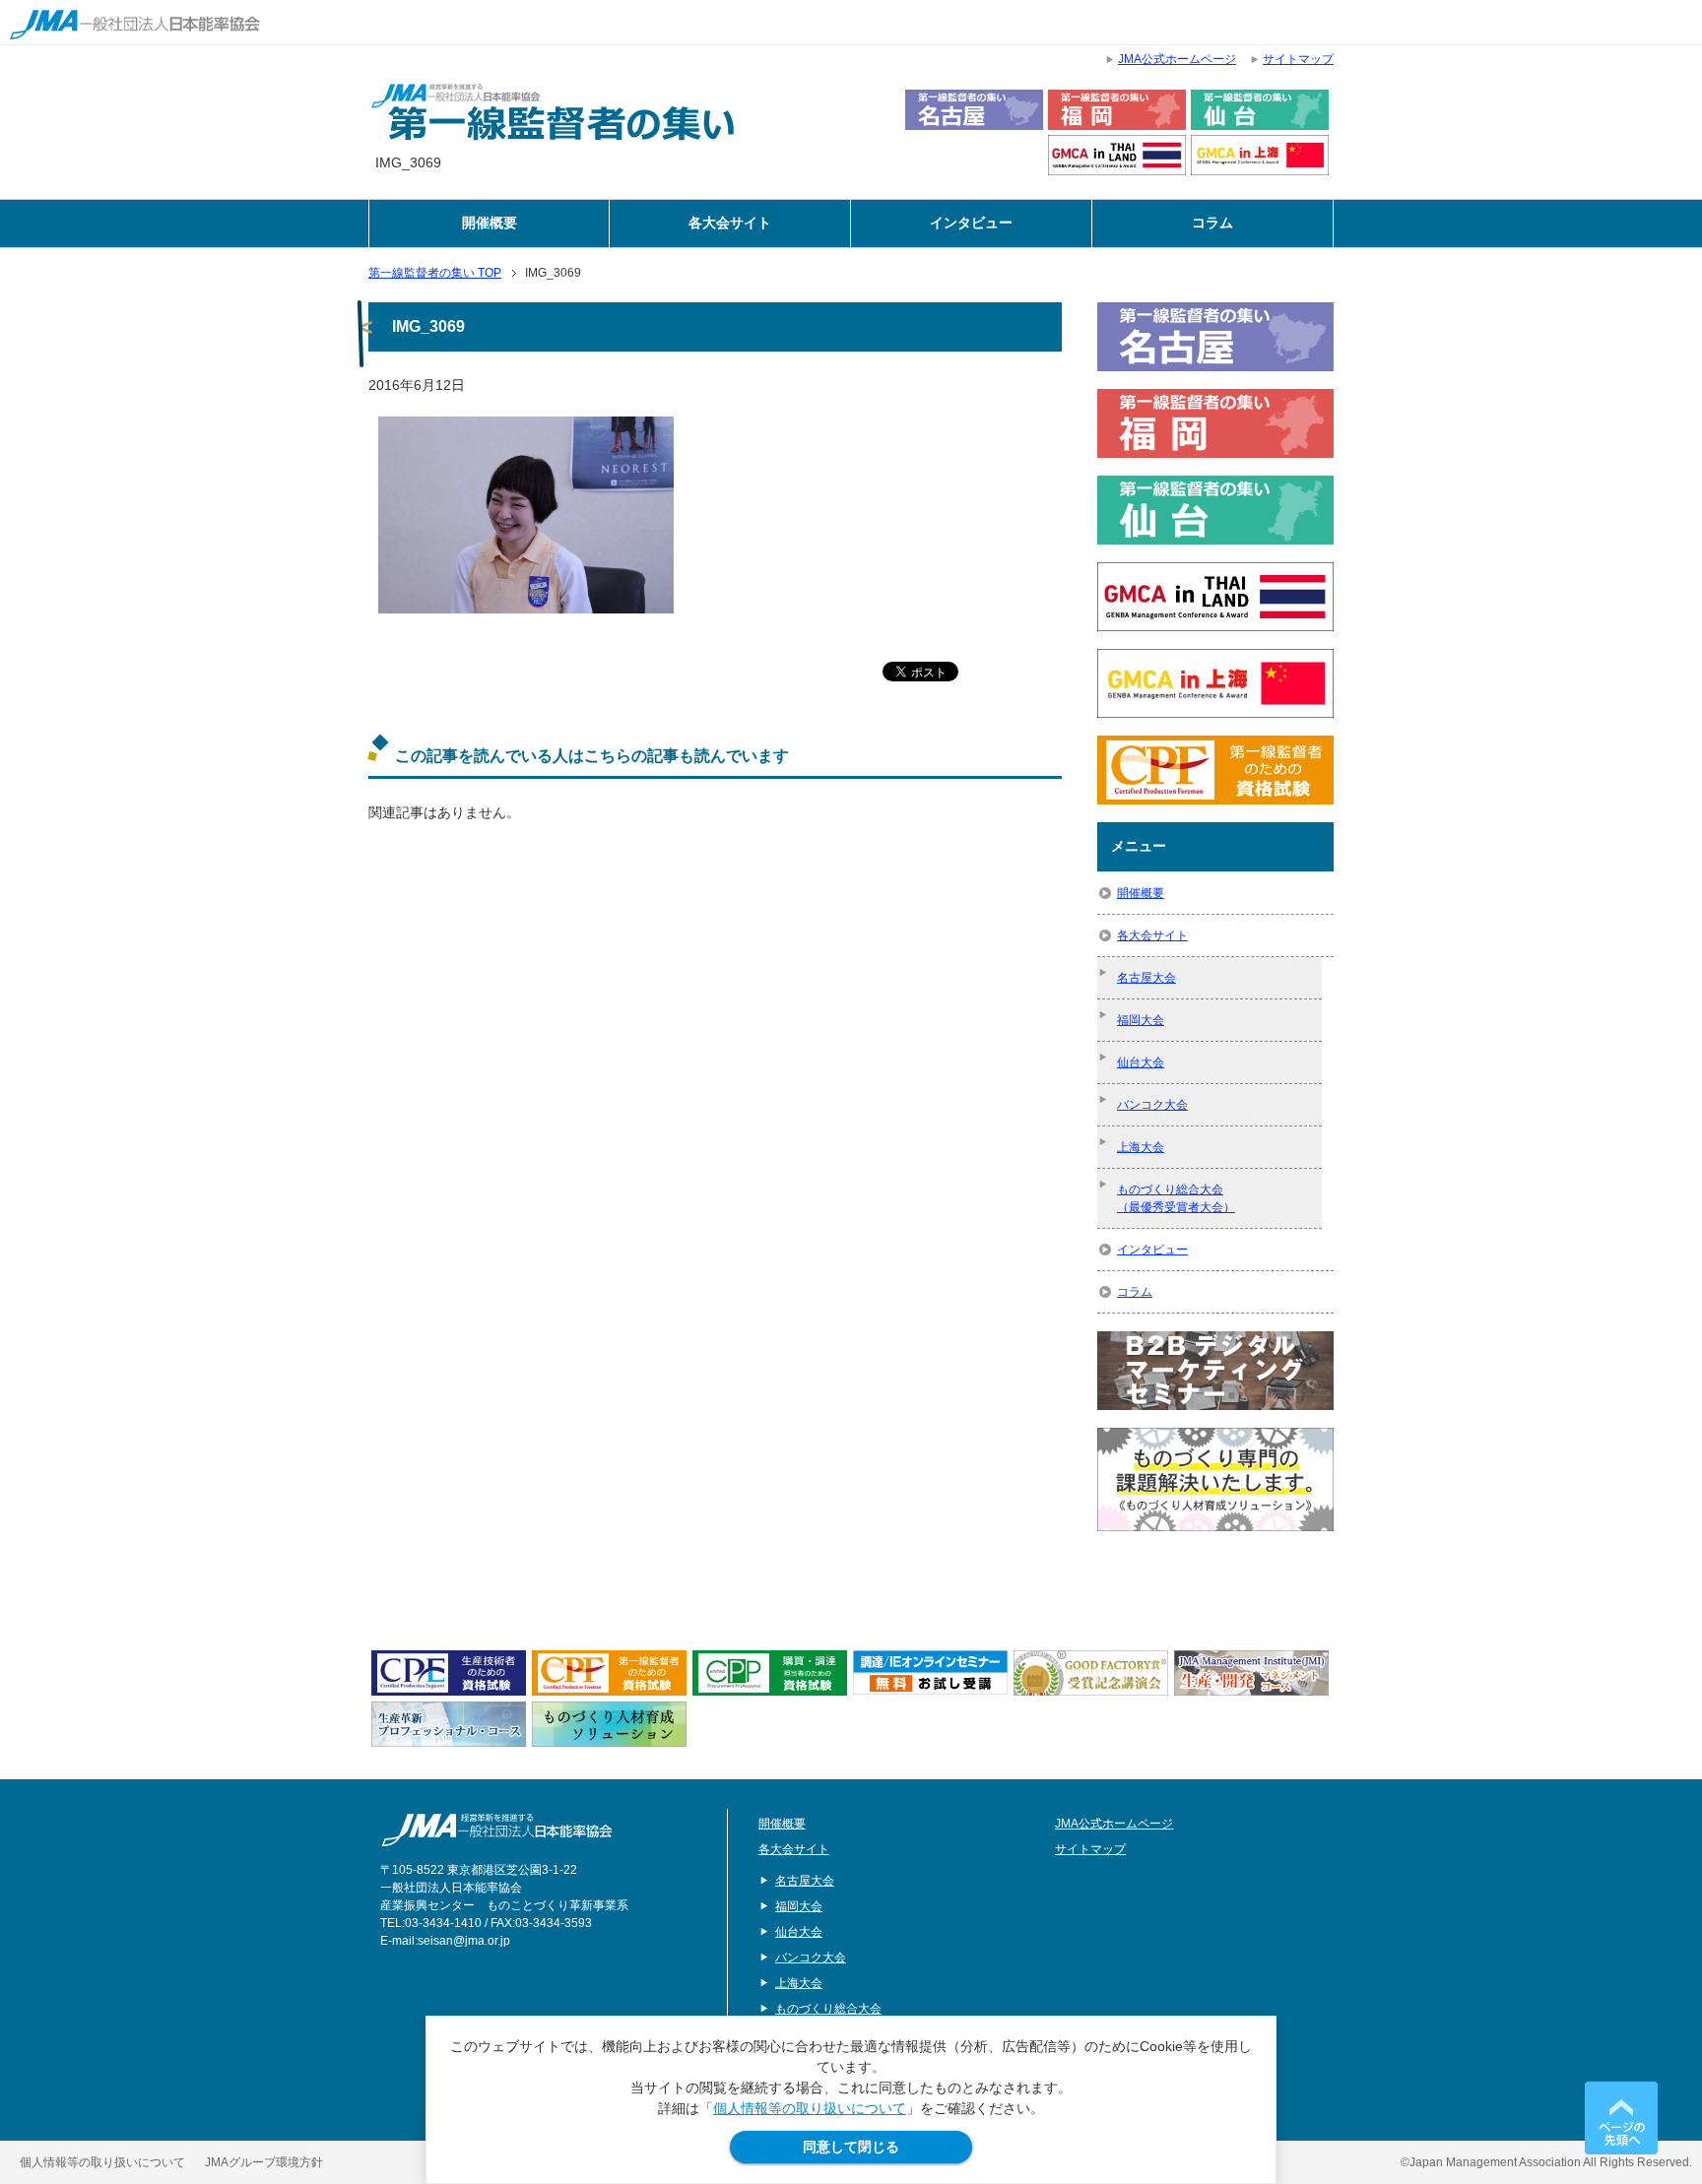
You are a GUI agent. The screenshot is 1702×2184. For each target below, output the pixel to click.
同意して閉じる (851, 2147)
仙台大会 (1141, 1062)
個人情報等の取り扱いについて (810, 2108)
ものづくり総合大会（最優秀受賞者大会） (1176, 1198)
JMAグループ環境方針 (264, 2162)
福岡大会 (1141, 1020)
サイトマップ (1090, 1849)
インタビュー (971, 223)
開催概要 (490, 223)
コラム (1212, 223)
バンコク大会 (1152, 1105)
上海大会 (1141, 1147)
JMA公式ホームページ (1114, 1824)
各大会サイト (730, 223)
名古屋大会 (1146, 978)
